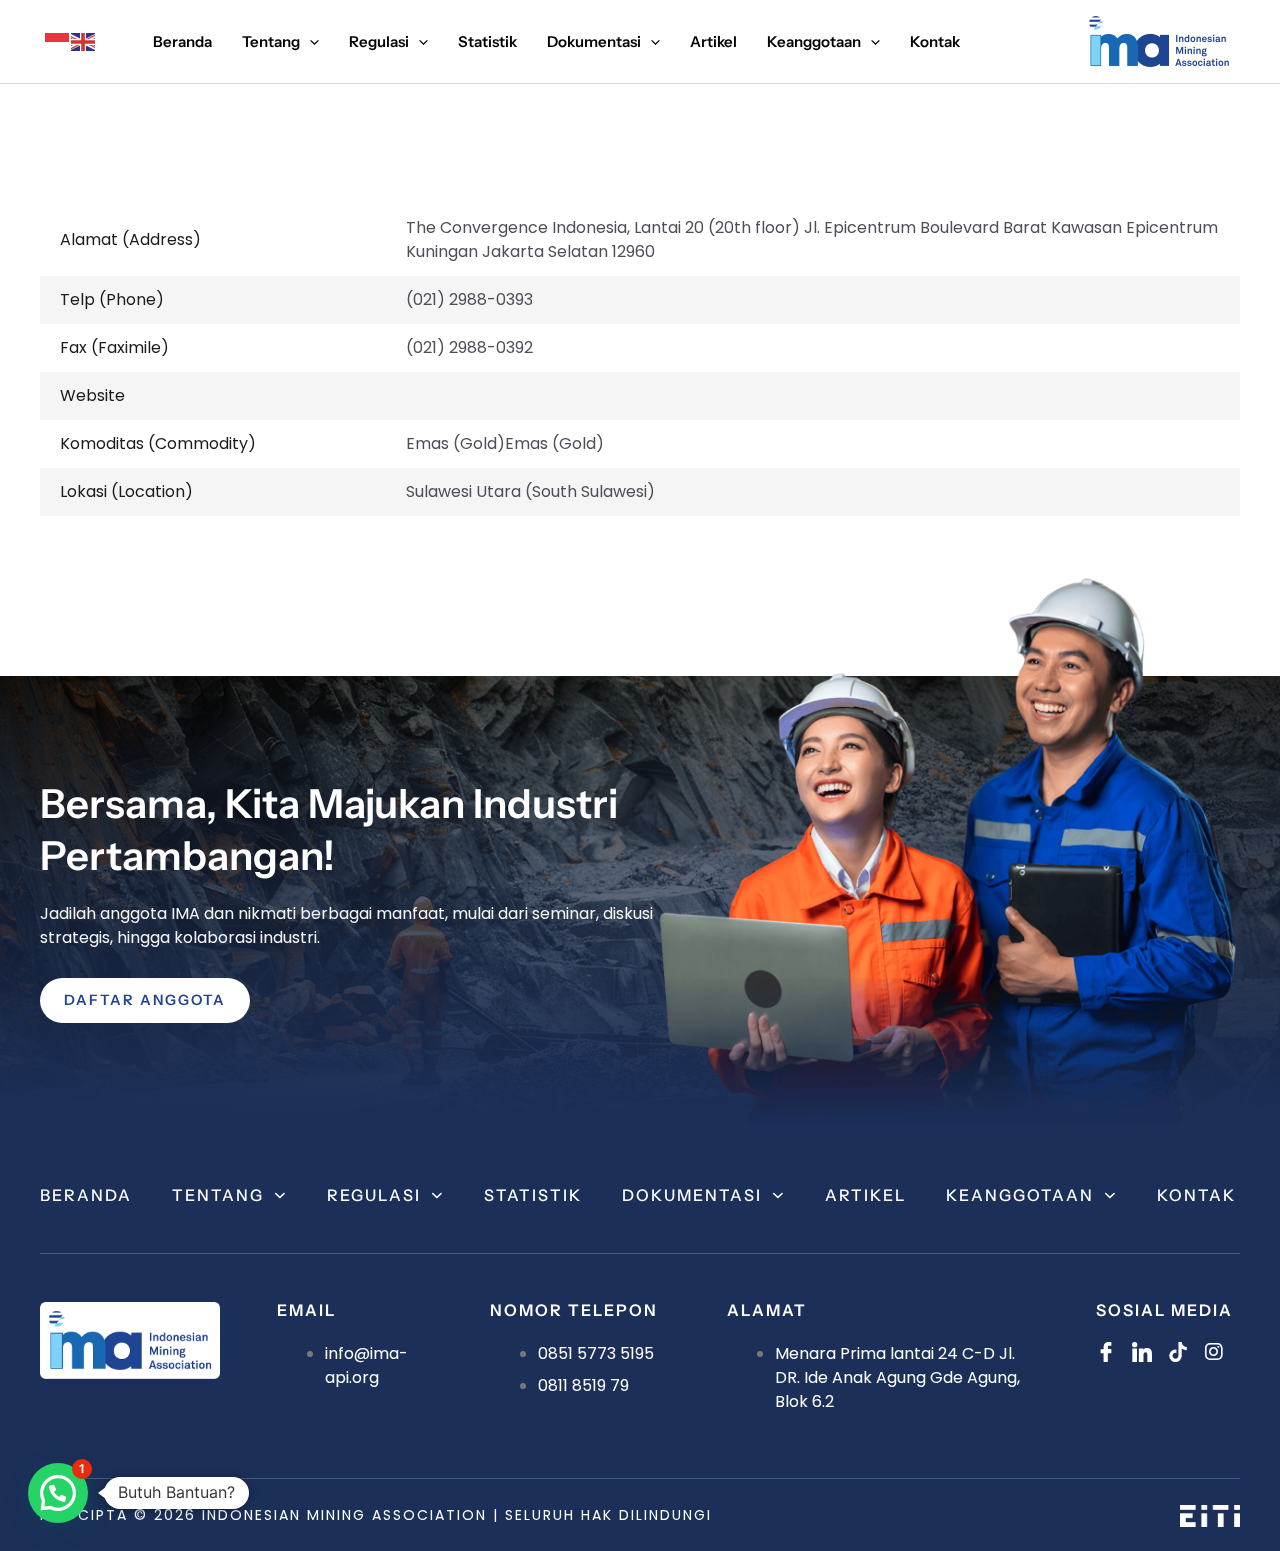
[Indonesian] (58, 41)
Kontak (1196, 1195)
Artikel (865, 1195)
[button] (58, 1493)
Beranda (86, 1195)
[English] (84, 41)
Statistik (533, 1195)
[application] (309, 42)
